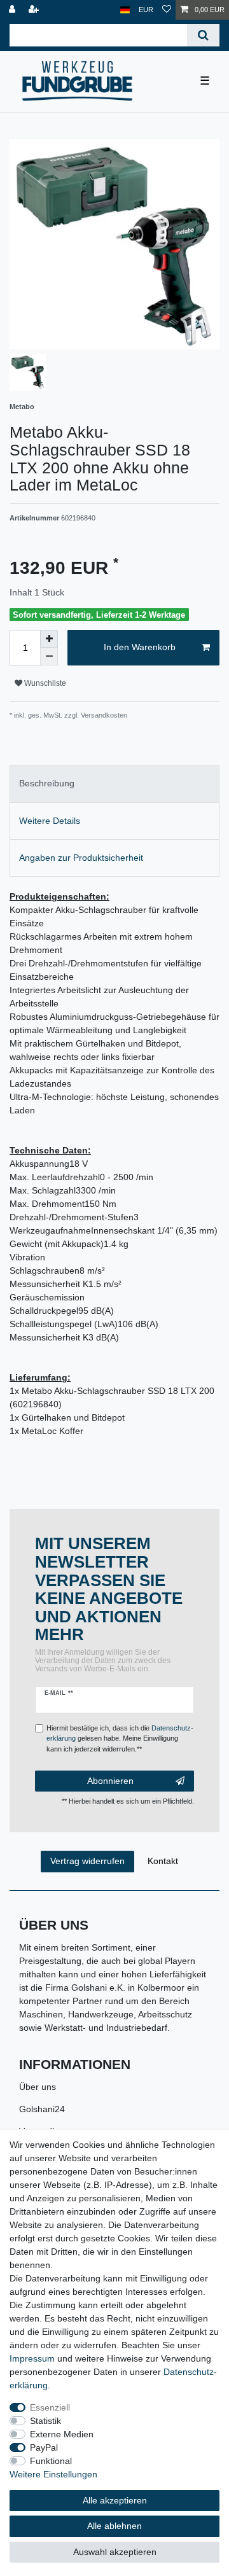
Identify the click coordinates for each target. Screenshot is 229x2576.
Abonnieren (110, 1781)
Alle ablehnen (114, 2526)
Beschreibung (47, 783)
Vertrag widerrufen (87, 1861)
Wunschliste (44, 683)
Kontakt (163, 1861)
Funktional (51, 2461)
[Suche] (203, 35)
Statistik (45, 2421)
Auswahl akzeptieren (115, 2552)
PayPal (44, 2447)
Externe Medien (62, 2434)
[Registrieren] (35, 10)
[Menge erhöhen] (49, 639)
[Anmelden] (13, 10)
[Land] (125, 10)
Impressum (32, 2358)
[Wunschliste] (167, 10)
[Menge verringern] (49, 657)
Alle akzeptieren (115, 2500)
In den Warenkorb (140, 647)
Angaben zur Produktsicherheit (81, 858)
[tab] (114, 783)
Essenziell (50, 2407)
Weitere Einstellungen (53, 2474)
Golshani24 (42, 2109)
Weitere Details (50, 821)
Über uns (38, 2087)
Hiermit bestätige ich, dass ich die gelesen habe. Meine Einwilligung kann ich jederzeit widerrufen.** (120, 1739)
